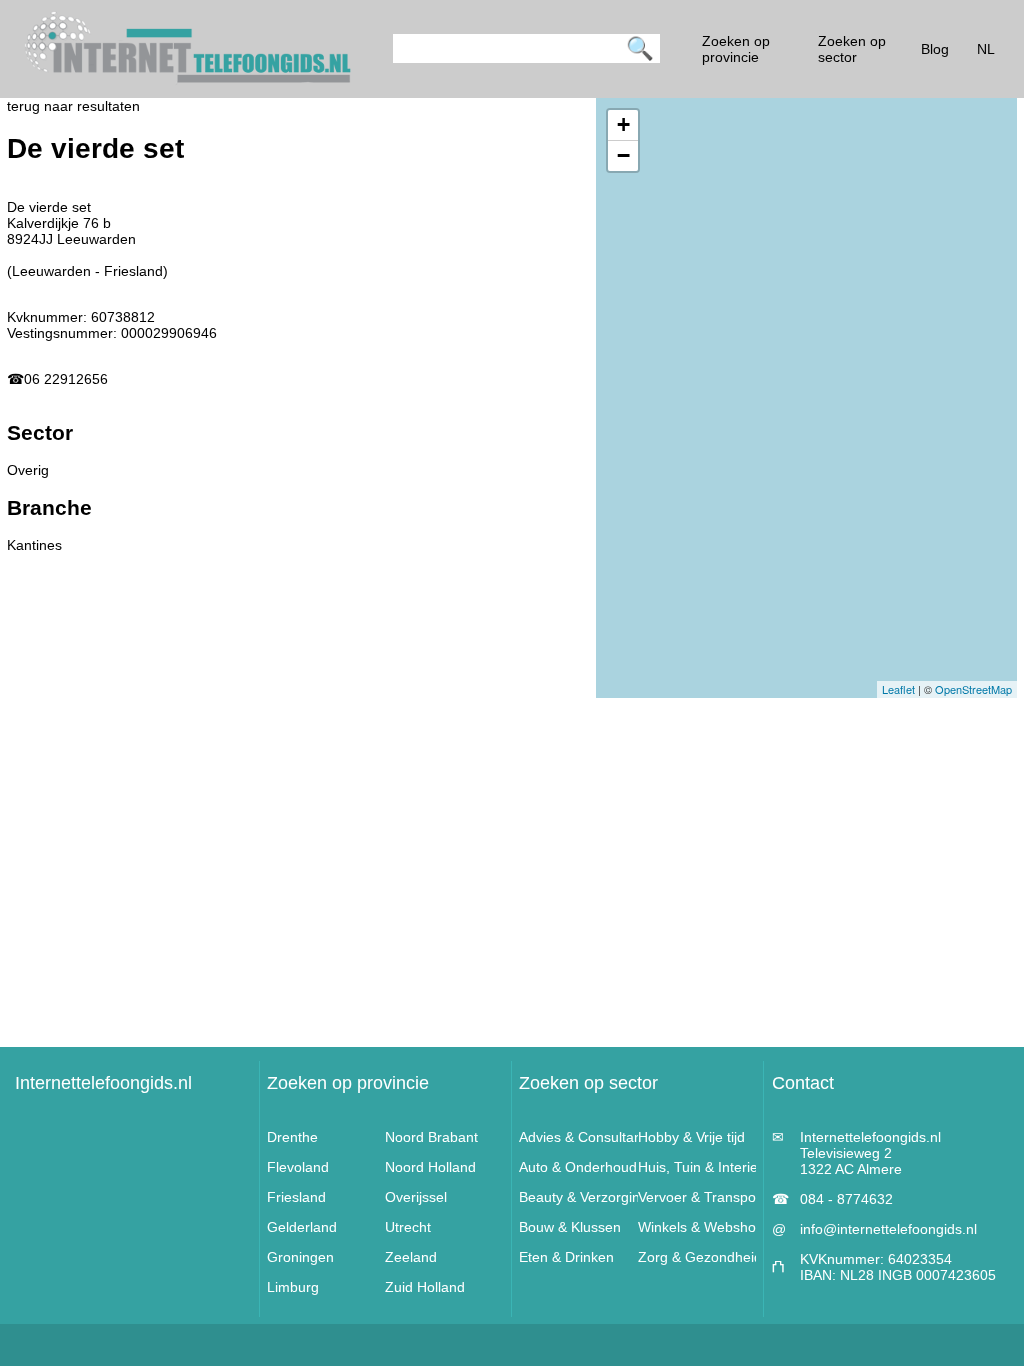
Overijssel (416, 1197)
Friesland (296, 1197)
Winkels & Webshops (704, 1227)
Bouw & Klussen (570, 1227)
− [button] (623, 155)
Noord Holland (430, 1167)
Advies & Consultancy (587, 1137)
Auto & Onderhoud (578, 1167)
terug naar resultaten (73, 106)
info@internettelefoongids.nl (888, 1229)
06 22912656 (66, 379)
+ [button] (623, 124)
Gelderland (302, 1227)
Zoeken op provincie (348, 1083)
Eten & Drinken (566, 1257)
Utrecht (408, 1227)
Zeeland (411, 1257)
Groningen (300, 1257)
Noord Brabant (431, 1137)
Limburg (293, 1287)
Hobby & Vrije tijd (691, 1137)
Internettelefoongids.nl (103, 1083)
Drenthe (292, 1137)
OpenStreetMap (973, 689)
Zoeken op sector (588, 1083)
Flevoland (298, 1167)
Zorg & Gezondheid (700, 1257)
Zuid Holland (425, 1287)
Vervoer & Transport (701, 1197)
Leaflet (898, 689)
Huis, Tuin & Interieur (704, 1167)
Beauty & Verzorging (583, 1197)
